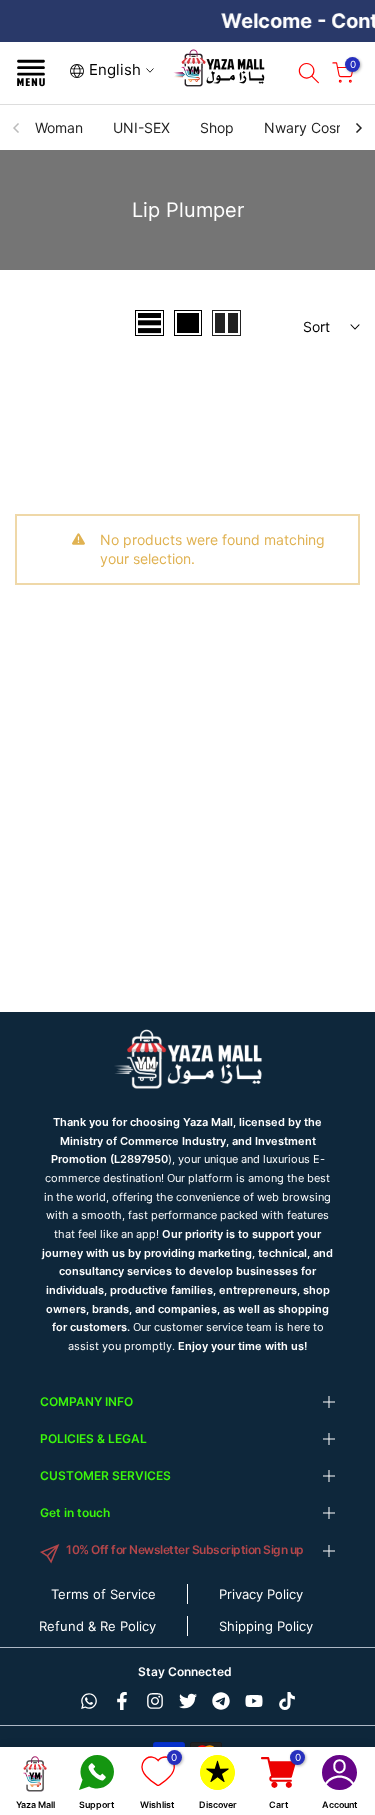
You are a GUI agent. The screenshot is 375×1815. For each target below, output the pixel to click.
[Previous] (17, 128)
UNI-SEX (141, 127)
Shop (217, 127)
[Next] (358, 128)
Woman (59, 127)
